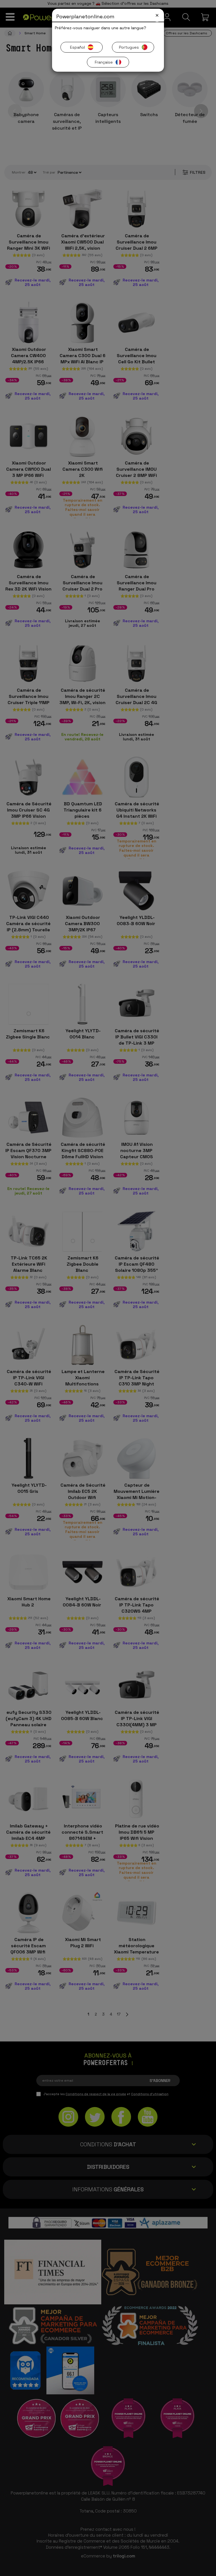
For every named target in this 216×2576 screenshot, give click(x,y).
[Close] (157, 15)
